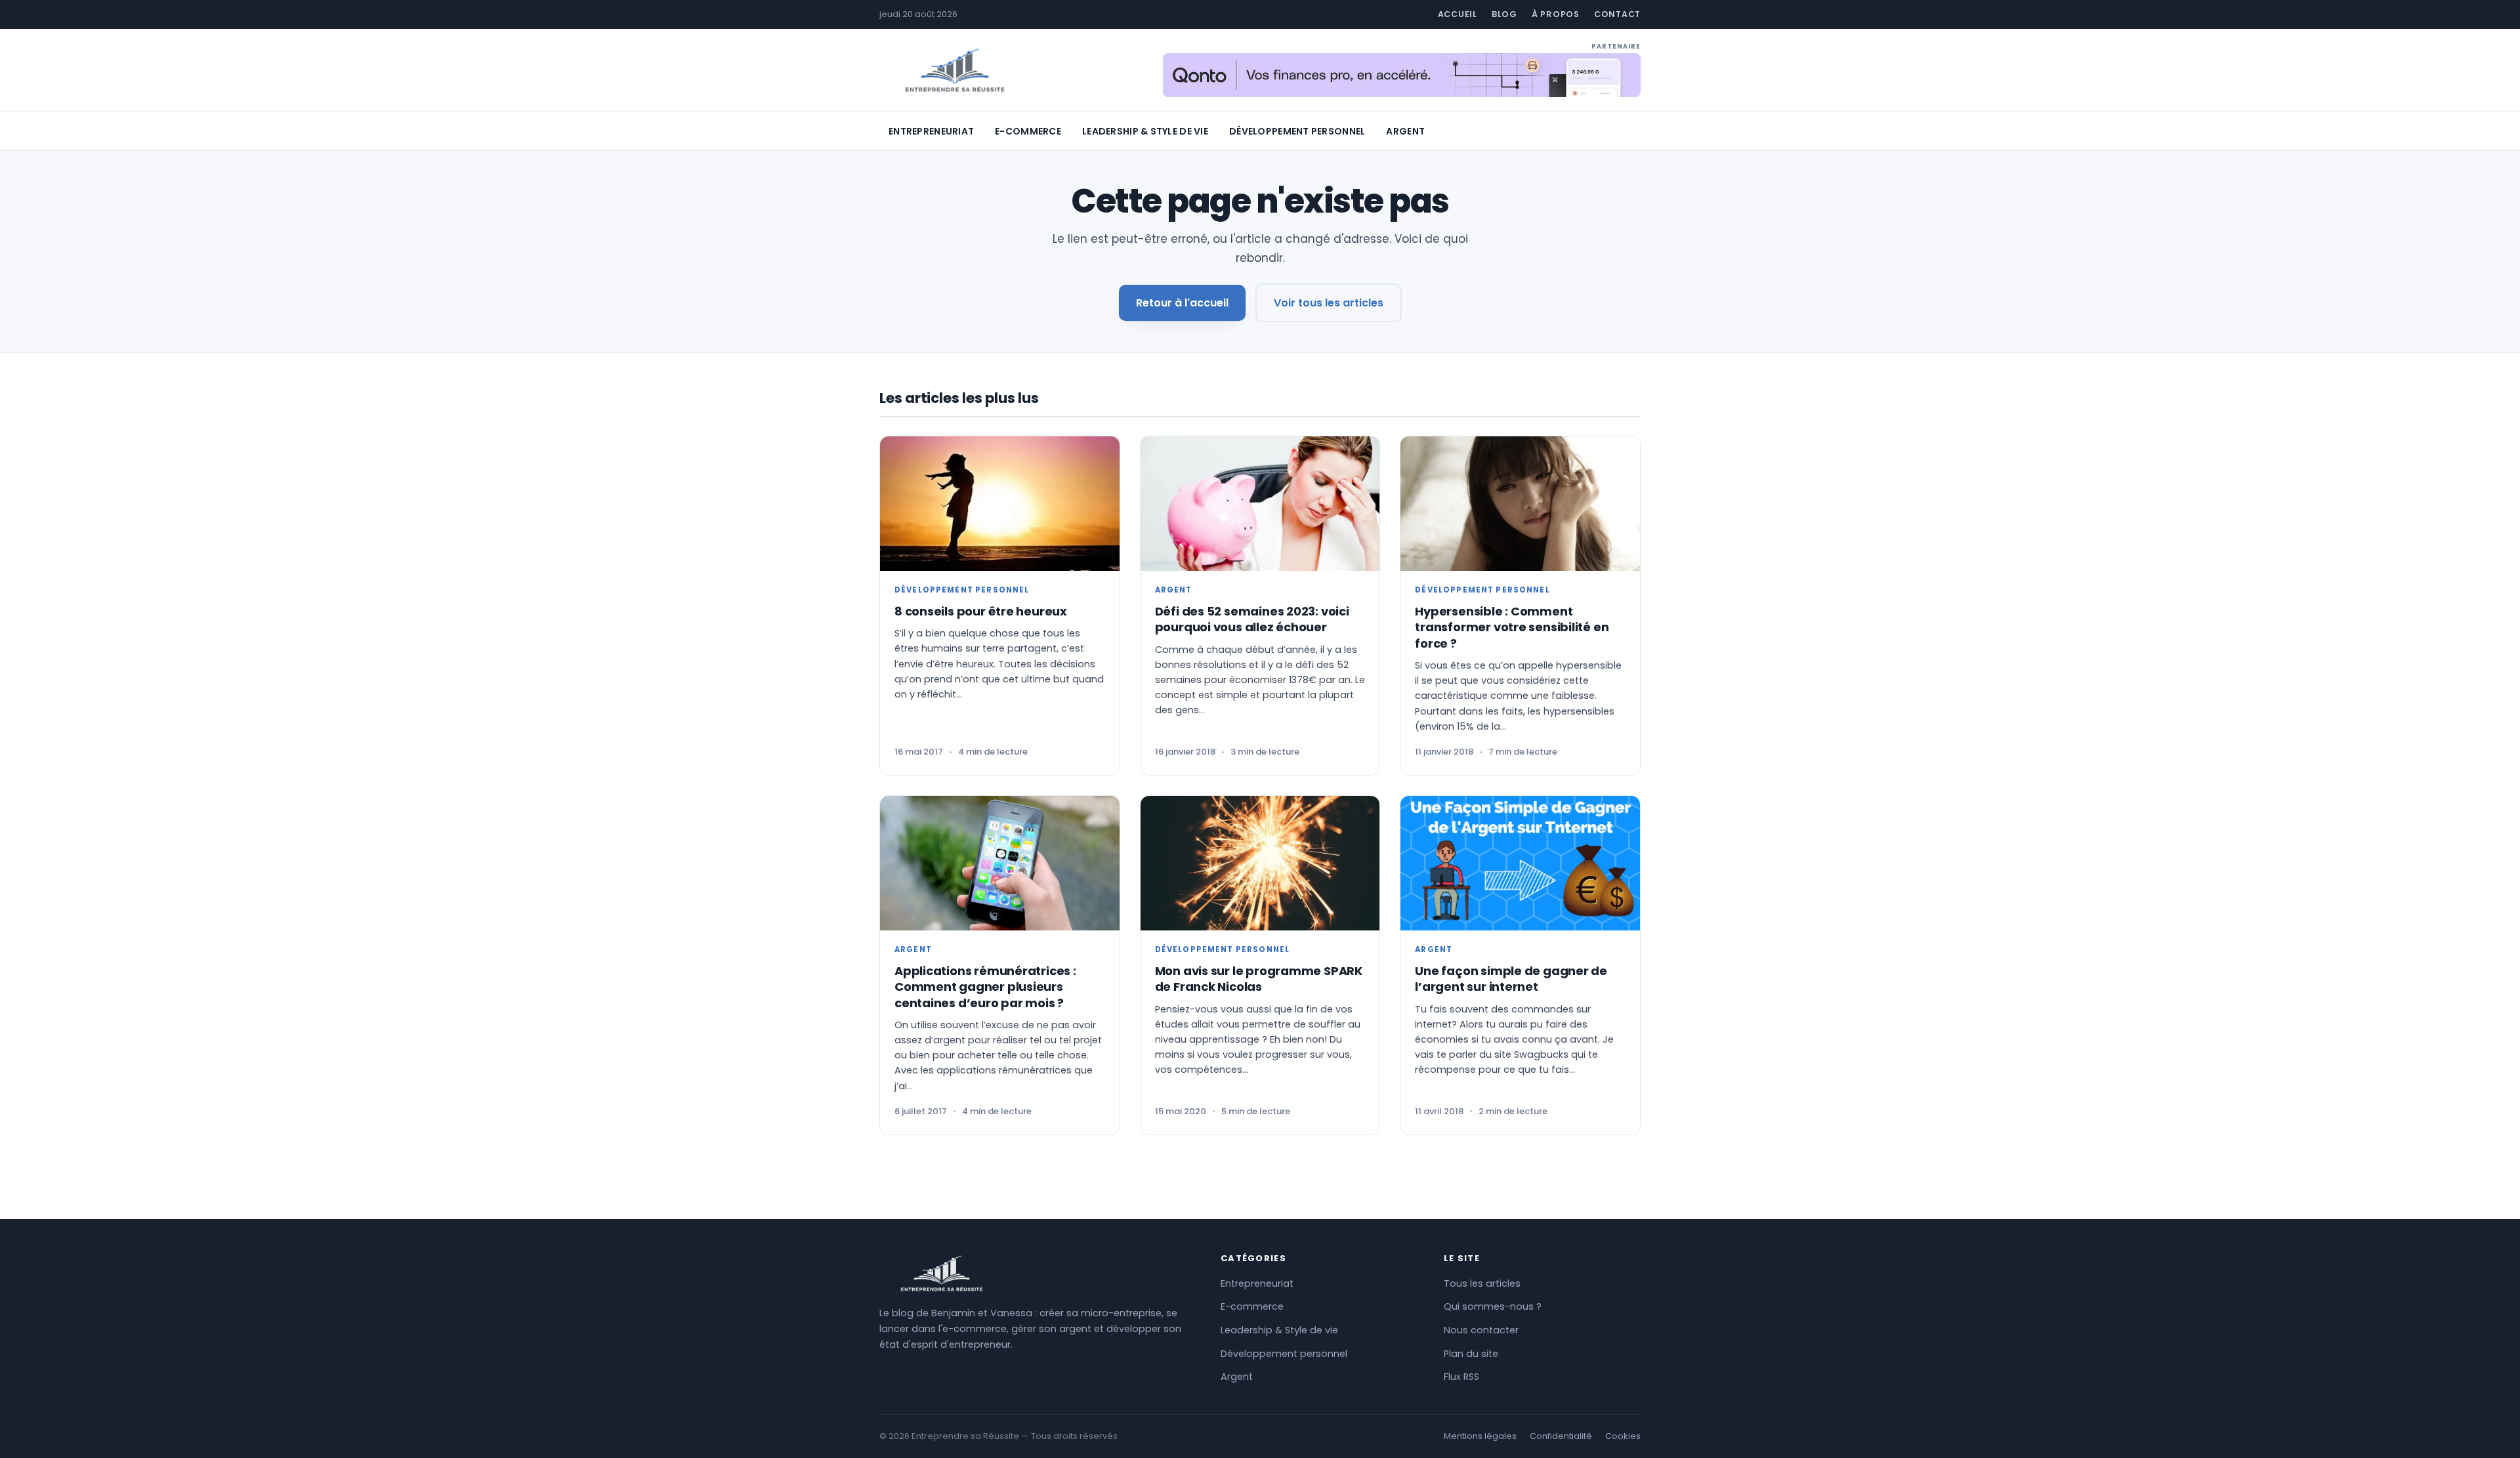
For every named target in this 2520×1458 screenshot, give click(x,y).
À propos (1556, 14)
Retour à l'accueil (1182, 303)
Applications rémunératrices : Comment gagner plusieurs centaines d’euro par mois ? (985, 987)
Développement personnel (1297, 131)
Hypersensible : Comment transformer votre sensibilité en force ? (1512, 627)
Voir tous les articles (1329, 303)
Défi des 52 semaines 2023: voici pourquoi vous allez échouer (1252, 619)
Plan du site (1471, 1354)
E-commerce (1028, 131)
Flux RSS (1461, 1377)
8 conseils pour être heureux (981, 611)
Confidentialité (1561, 1436)
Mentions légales (1480, 1436)
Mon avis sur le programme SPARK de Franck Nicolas (1259, 979)
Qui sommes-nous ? (1493, 1306)
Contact (1617, 14)
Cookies (1623, 1436)
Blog (1504, 14)
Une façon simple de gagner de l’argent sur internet (1511, 979)
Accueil (1458, 14)
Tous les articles (1482, 1283)
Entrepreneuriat (931, 131)
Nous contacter (1481, 1330)
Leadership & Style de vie (1145, 131)
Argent (1405, 131)
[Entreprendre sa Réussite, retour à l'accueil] (955, 71)
